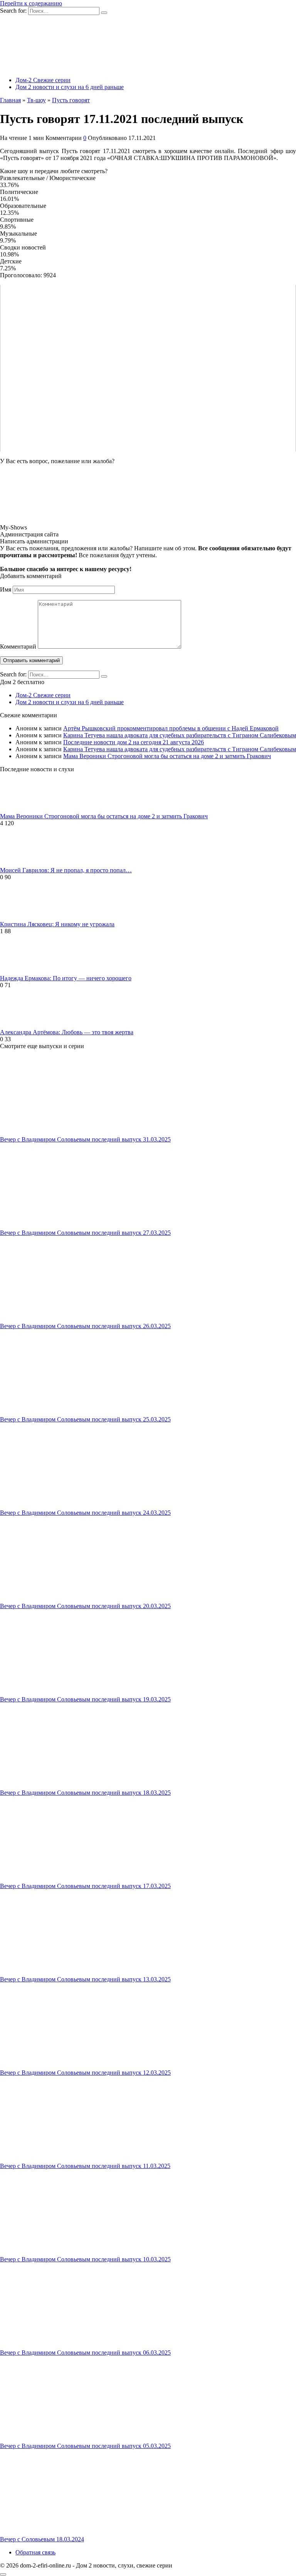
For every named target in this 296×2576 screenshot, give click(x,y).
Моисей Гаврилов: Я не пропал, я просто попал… (66, 870)
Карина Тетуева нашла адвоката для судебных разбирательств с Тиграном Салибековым (180, 735)
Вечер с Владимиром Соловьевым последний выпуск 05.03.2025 (85, 2446)
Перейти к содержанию (31, 3)
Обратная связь (35, 2552)
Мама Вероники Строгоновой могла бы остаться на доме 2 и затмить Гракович (167, 756)
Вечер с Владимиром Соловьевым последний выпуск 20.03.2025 (85, 1606)
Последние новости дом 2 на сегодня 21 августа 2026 (134, 742)
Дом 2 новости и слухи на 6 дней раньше (70, 87)
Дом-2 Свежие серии (43, 80)
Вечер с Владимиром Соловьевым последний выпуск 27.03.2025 (85, 1233)
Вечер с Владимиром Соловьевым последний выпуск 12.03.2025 (85, 2073)
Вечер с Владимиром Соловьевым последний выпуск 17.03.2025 (85, 1886)
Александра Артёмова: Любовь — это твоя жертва (67, 1032)
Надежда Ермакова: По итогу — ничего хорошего (66, 978)
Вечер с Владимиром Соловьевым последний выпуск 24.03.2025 (85, 1513)
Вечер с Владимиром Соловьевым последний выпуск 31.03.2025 (85, 1139)
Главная (10, 100)
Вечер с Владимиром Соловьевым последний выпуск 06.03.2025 (85, 2353)
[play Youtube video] (148, 368)
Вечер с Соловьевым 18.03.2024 (42, 2539)
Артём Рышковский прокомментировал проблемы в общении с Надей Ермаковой (171, 728)
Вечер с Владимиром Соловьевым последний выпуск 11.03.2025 (85, 2166)
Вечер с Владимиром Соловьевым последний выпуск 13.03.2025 (85, 1979)
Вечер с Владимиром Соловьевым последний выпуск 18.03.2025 (85, 1793)
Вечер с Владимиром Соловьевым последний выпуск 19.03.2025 (85, 1699)
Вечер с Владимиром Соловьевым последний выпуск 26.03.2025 (85, 1326)
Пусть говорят (71, 100)
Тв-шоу (36, 100)
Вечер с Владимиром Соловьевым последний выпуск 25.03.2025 (85, 1419)
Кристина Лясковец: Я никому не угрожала (57, 924)
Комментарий (18, 647)
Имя (6, 589)
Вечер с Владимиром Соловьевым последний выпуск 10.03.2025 (85, 2259)
